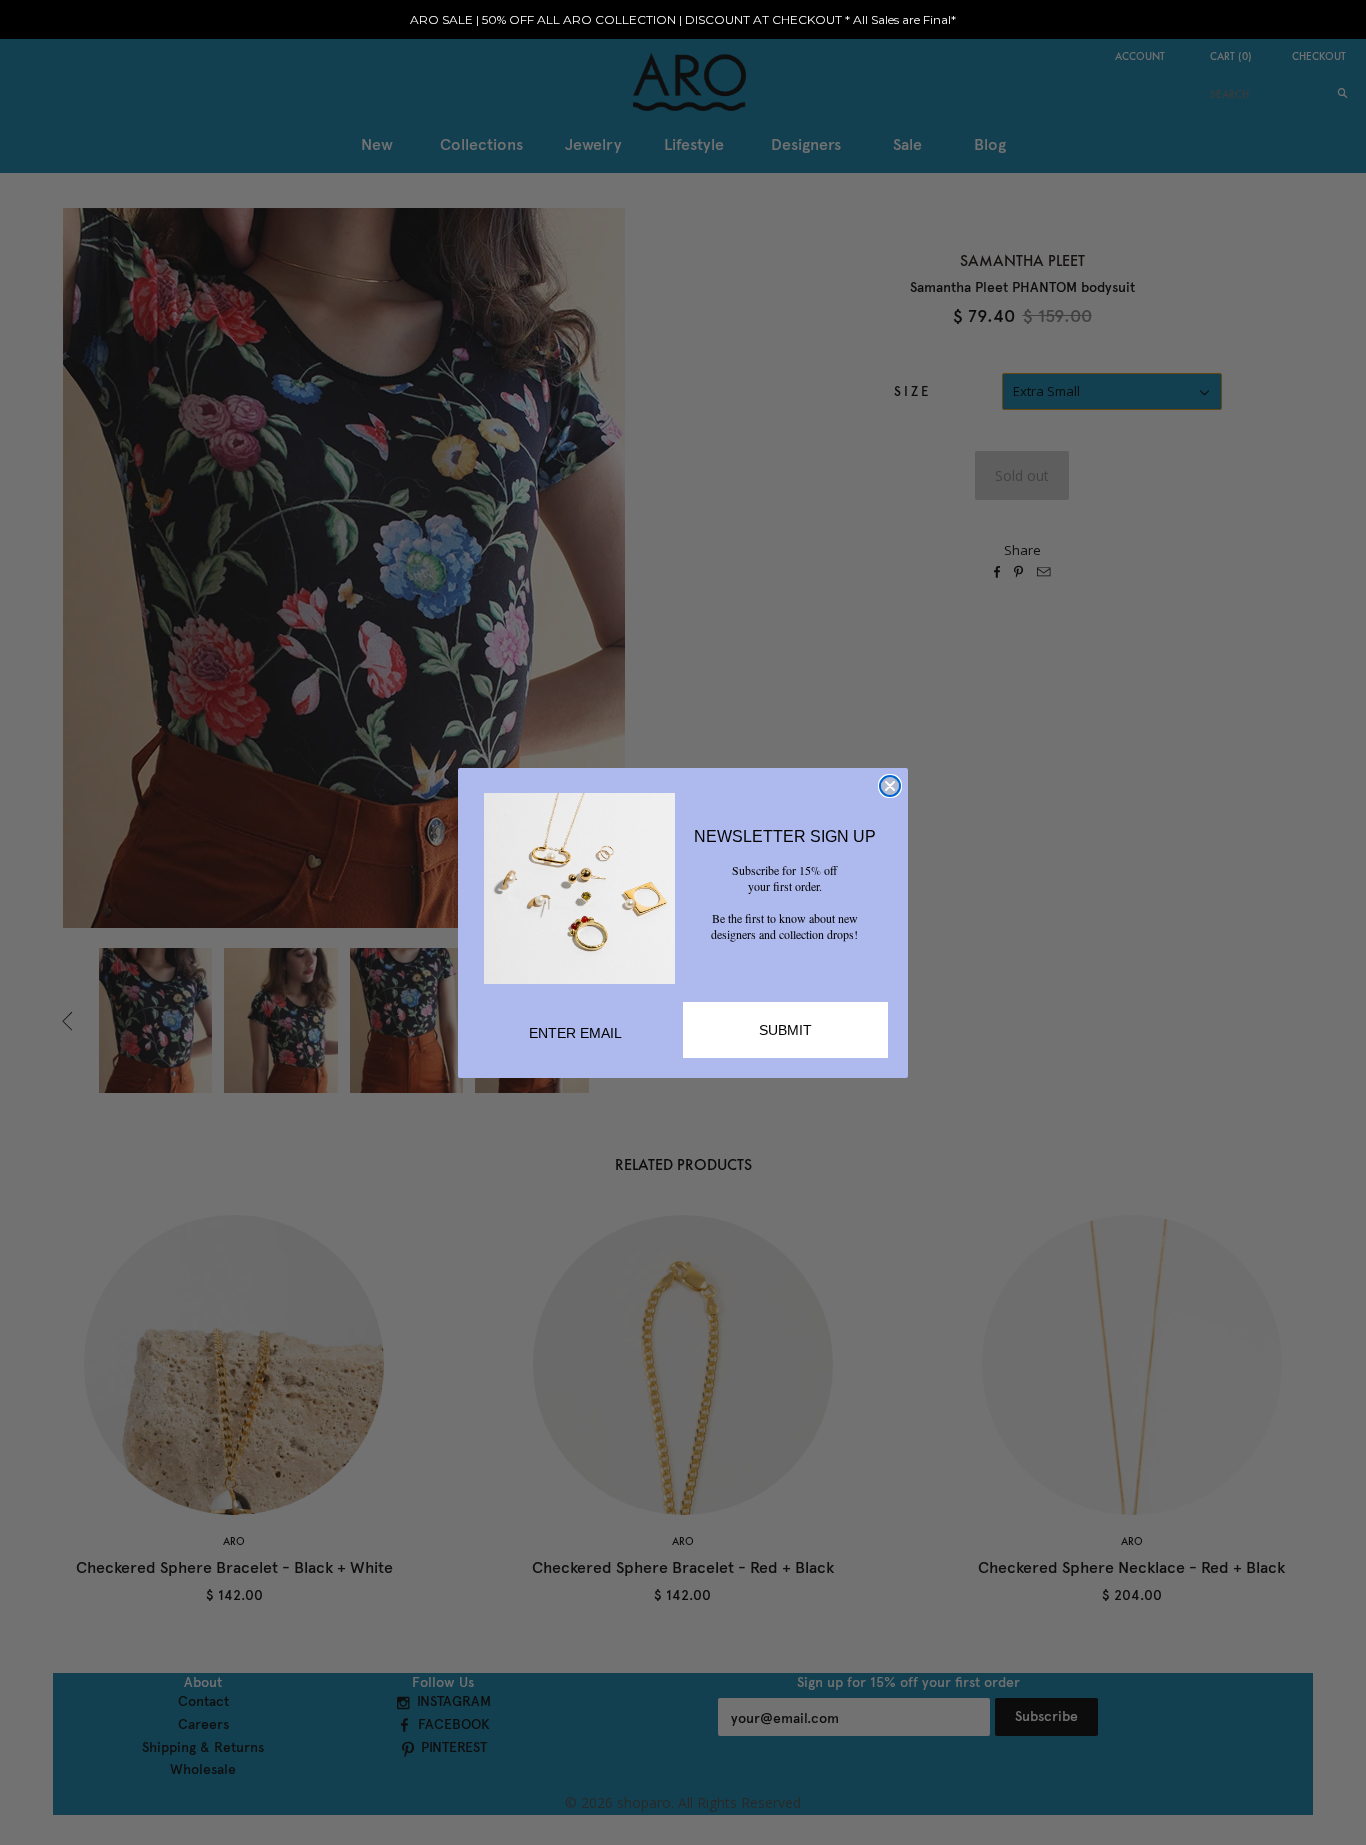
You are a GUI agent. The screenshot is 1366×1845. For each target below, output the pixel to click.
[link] (579, 888)
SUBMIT (785, 1030)
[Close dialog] (890, 786)
